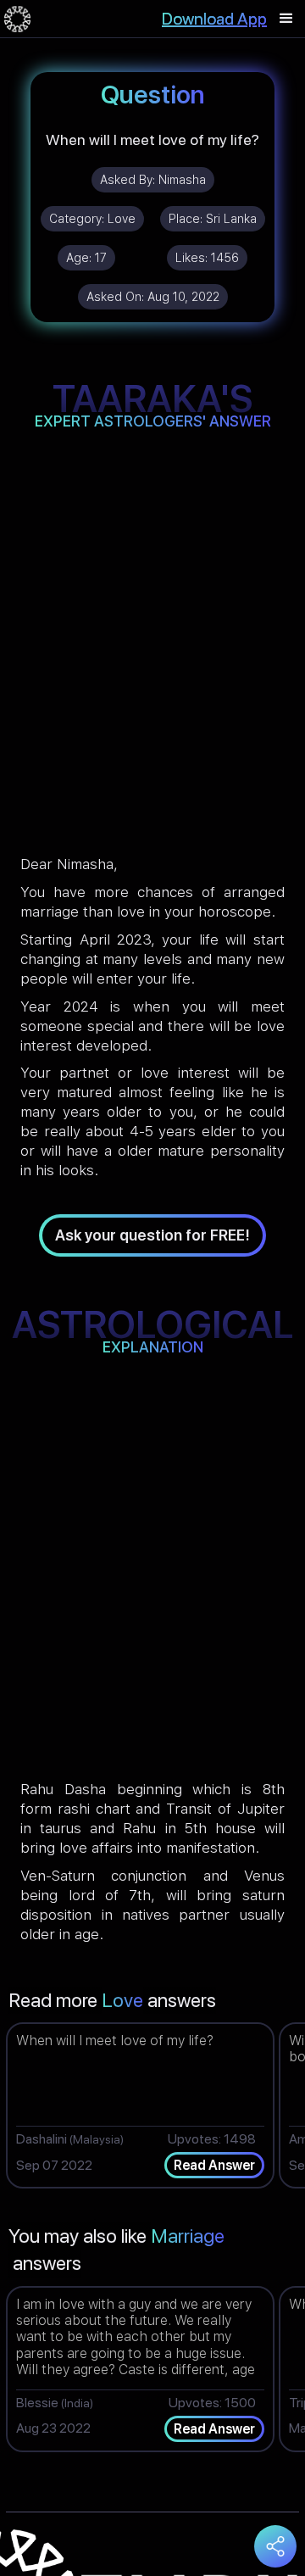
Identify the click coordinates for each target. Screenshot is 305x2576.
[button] (286, 19)
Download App (214, 19)
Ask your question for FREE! (152, 1235)
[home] (17, 19)
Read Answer (214, 2165)
